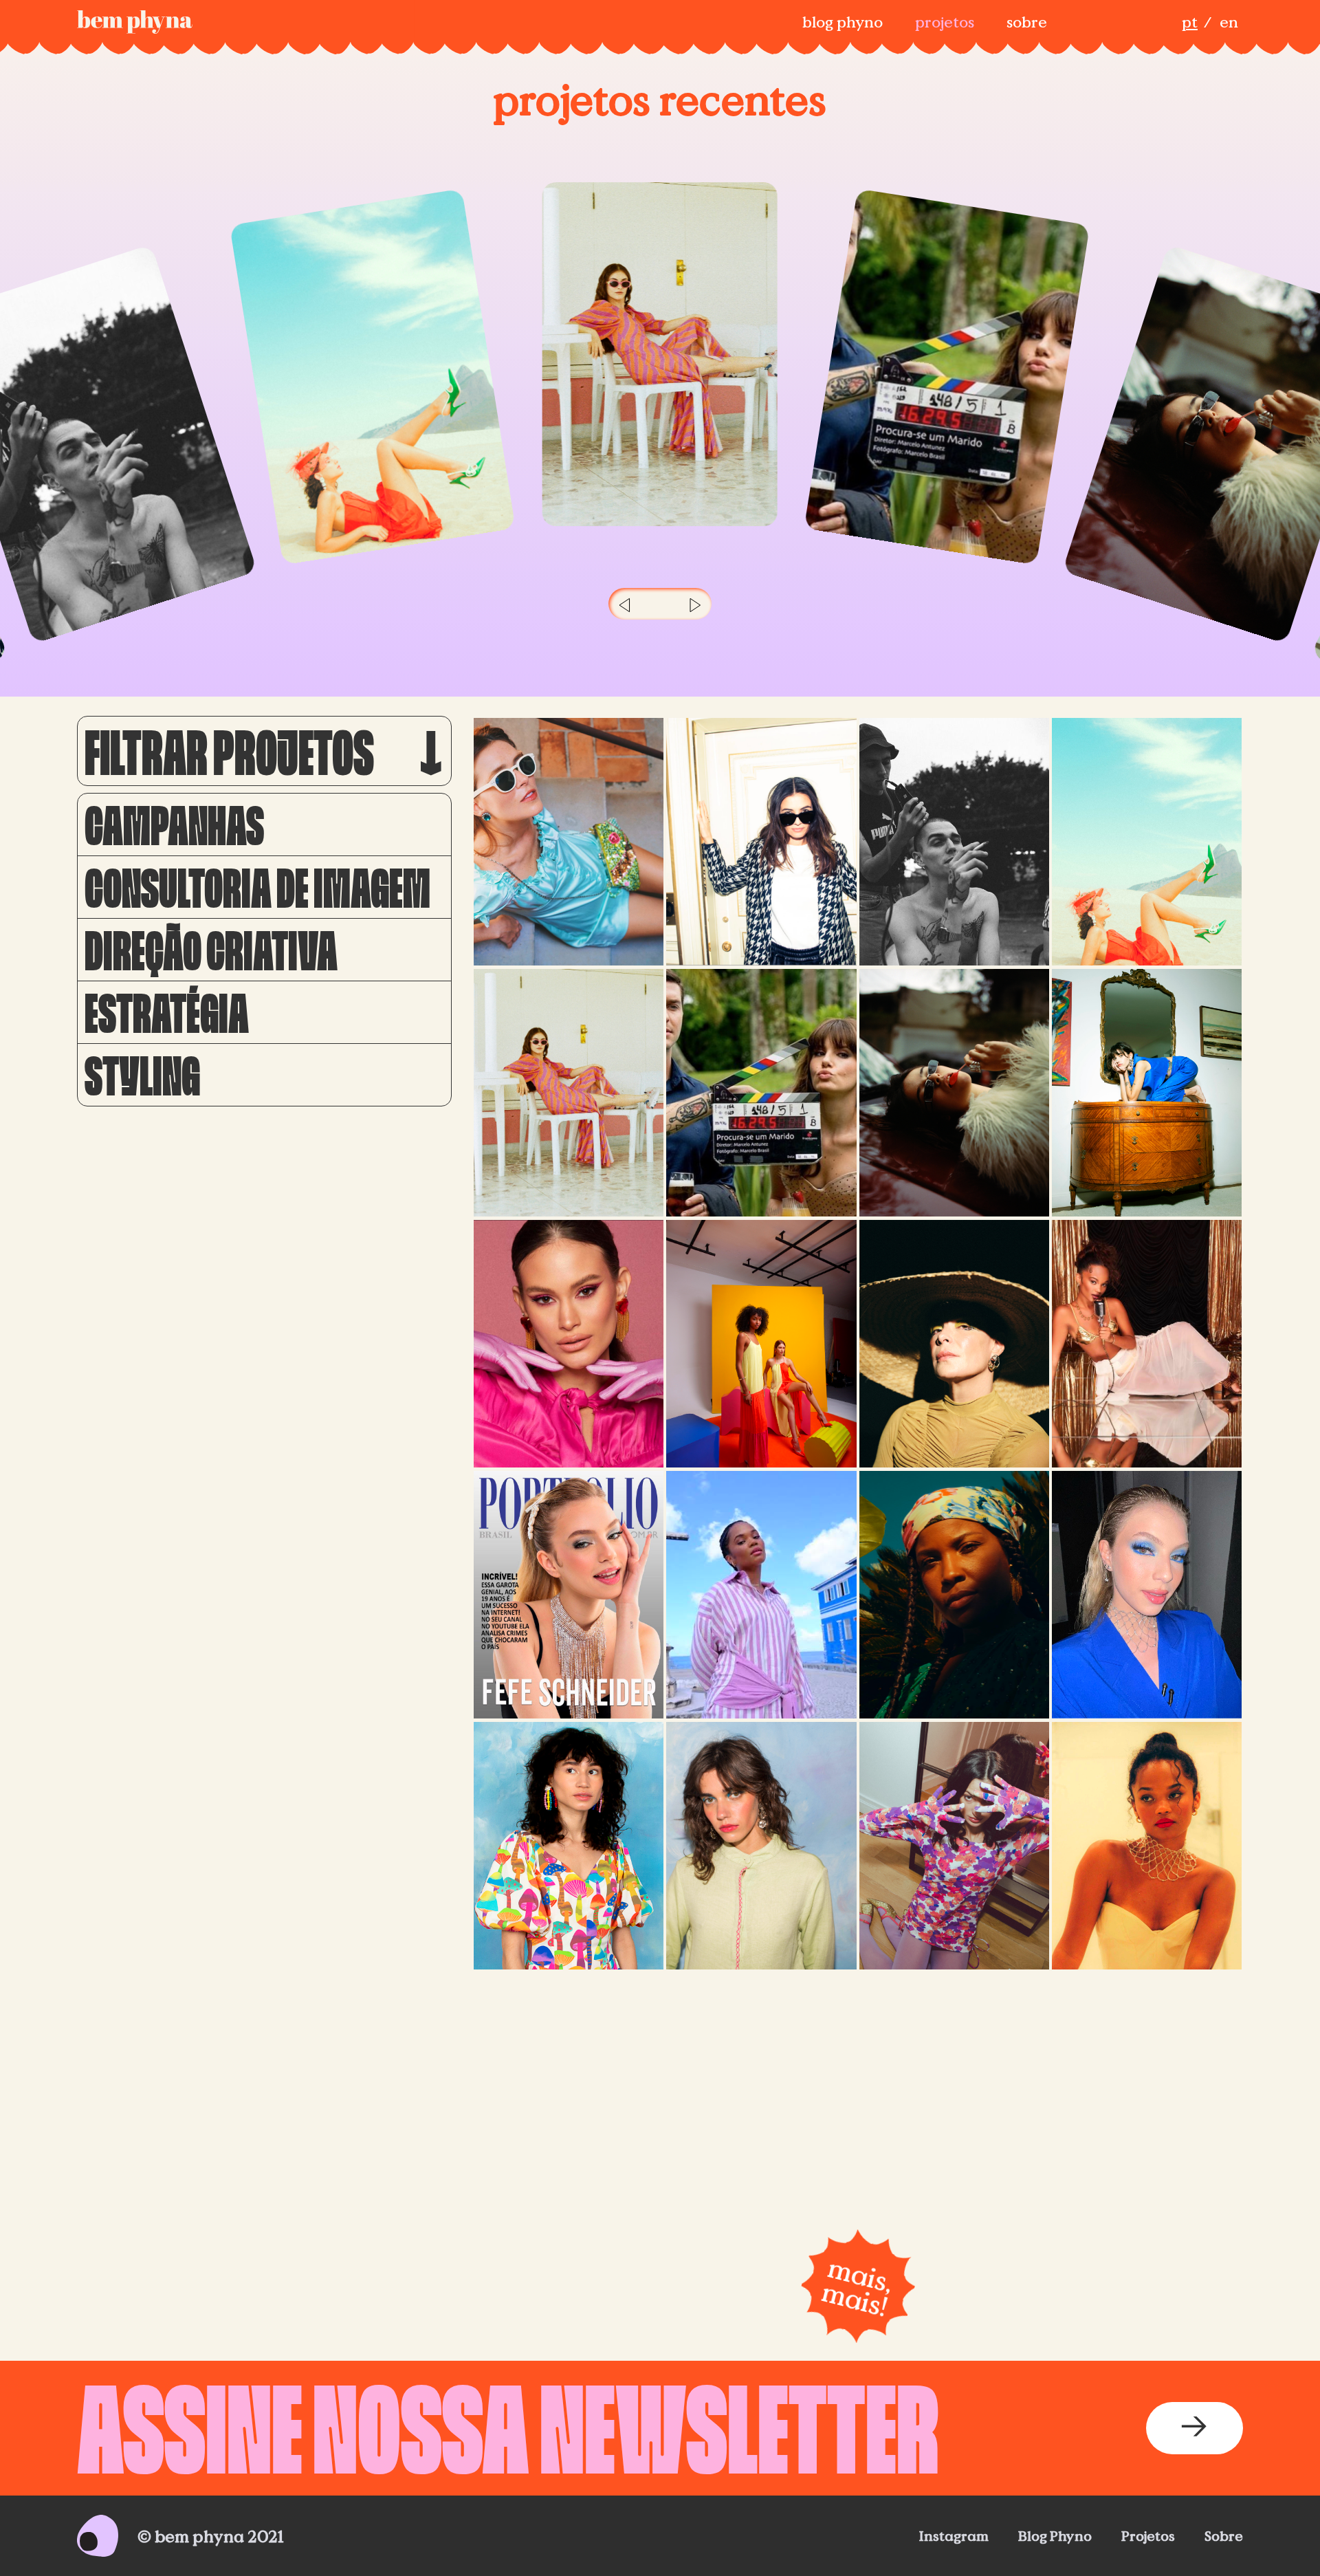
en (1229, 22)
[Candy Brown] (1147, 1093)
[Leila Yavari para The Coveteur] (761, 842)
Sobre (1027, 22)
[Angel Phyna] (954, 2028)
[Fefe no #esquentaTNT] (1147, 1595)
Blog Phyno (843, 22)
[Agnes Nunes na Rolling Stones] (1147, 1344)
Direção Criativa (211, 950)
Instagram (954, 2536)
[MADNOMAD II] (569, 1846)
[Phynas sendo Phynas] (1147, 842)
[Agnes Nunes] (1147, 1846)
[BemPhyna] (135, 22)
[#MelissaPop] (761, 2028)
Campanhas (174, 825)
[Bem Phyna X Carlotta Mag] (569, 2028)
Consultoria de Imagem (257, 887)
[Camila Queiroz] (761, 1093)
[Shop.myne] (761, 1344)
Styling (142, 1075)
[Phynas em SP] (569, 842)
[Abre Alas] (761, 1595)
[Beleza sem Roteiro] (954, 1344)
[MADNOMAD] (569, 1093)
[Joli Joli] (569, 1344)
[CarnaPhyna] (1147, 2028)
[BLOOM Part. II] (954, 1595)
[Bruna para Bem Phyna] (954, 1093)
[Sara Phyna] (954, 1846)
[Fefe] (569, 1595)
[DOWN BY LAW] (954, 842)
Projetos (945, 22)
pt (1190, 22)
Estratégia (167, 1012)
